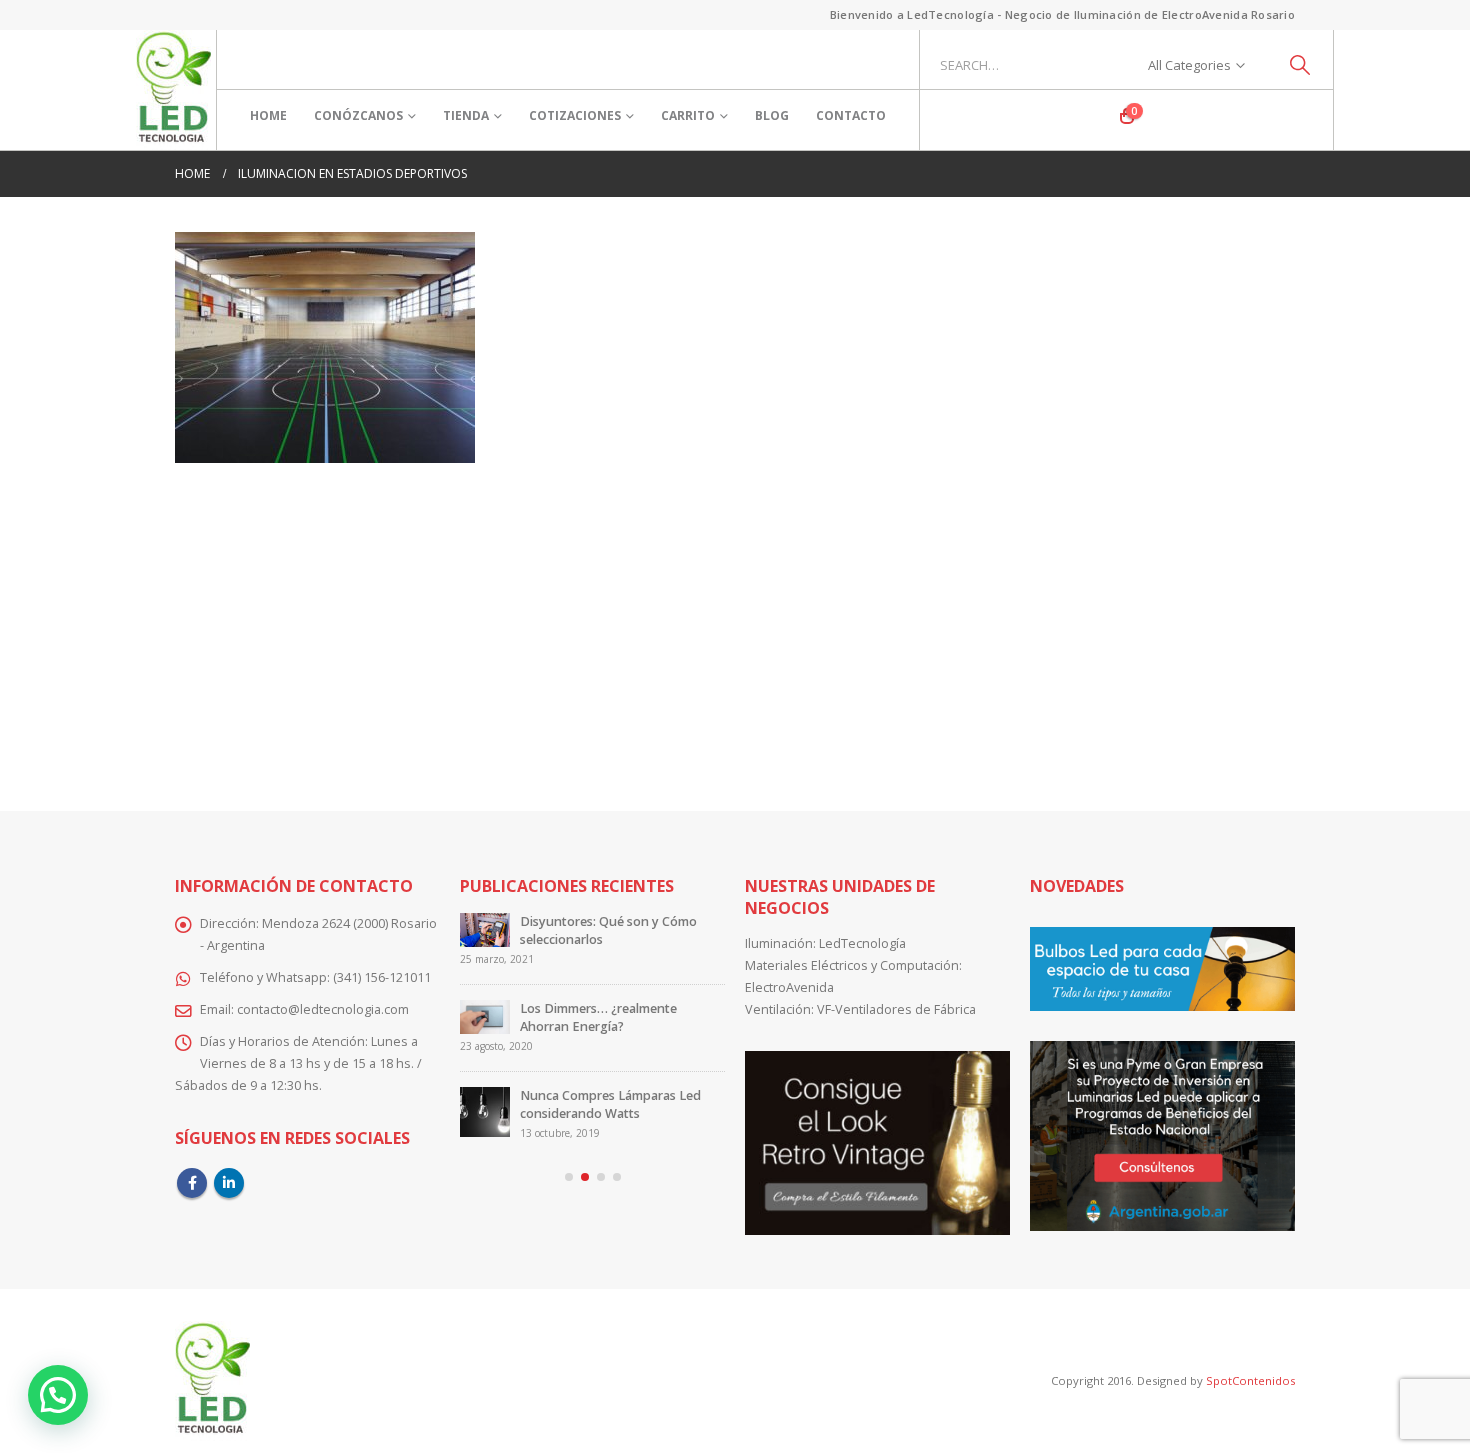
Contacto (851, 115)
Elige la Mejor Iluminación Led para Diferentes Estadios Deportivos (629, 1095)
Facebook (192, 1183)
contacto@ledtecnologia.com (323, 1009)
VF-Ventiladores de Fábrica (896, 1009)
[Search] (1300, 65)
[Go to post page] (505, 938)
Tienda (466, 115)
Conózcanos (358, 115)
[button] (569, 1177)
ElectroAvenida (789, 987)
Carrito (688, 115)
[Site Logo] (173, 90)
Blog (772, 115)
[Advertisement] (735, 623)
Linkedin (229, 1183)
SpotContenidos (1249, 1380)
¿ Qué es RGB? (582, 1008)
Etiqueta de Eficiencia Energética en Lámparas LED (637, 930)
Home (268, 115)
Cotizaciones (575, 115)
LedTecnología (862, 943)
